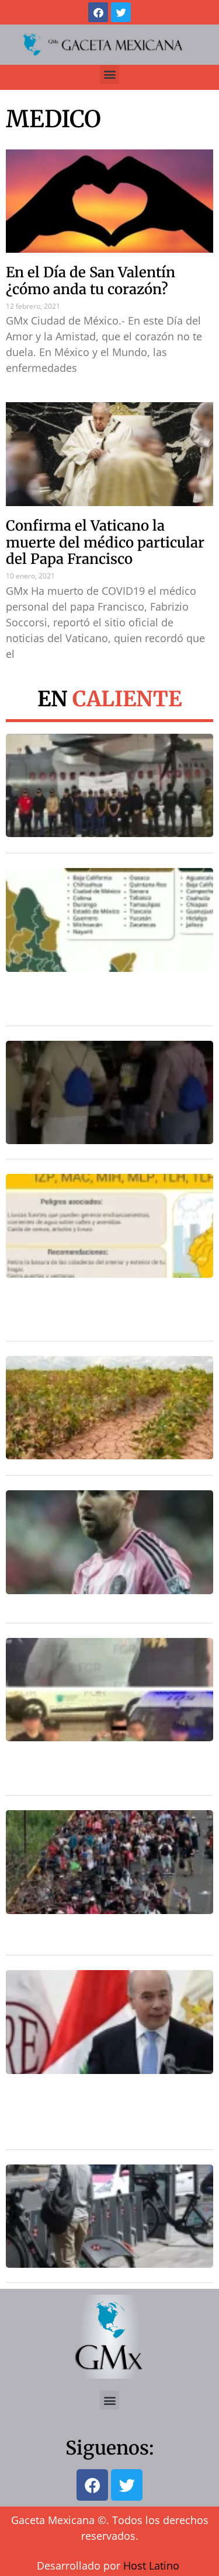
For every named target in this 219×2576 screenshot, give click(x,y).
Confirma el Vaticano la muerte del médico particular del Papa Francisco (105, 543)
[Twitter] (121, 12)
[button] (109, 74)
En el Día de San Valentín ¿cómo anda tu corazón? (91, 281)
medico (53, 119)
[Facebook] (98, 12)
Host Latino (151, 2565)
